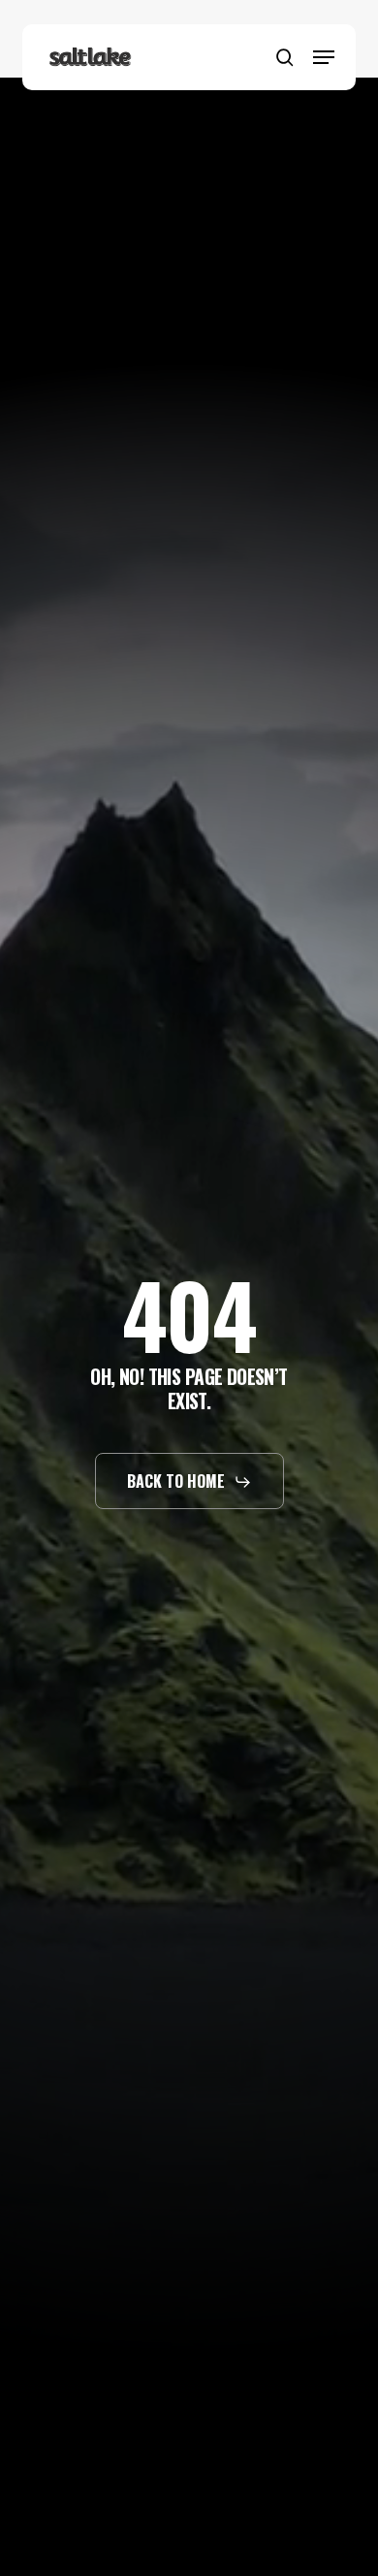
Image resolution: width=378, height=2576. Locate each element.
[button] (324, 57)
